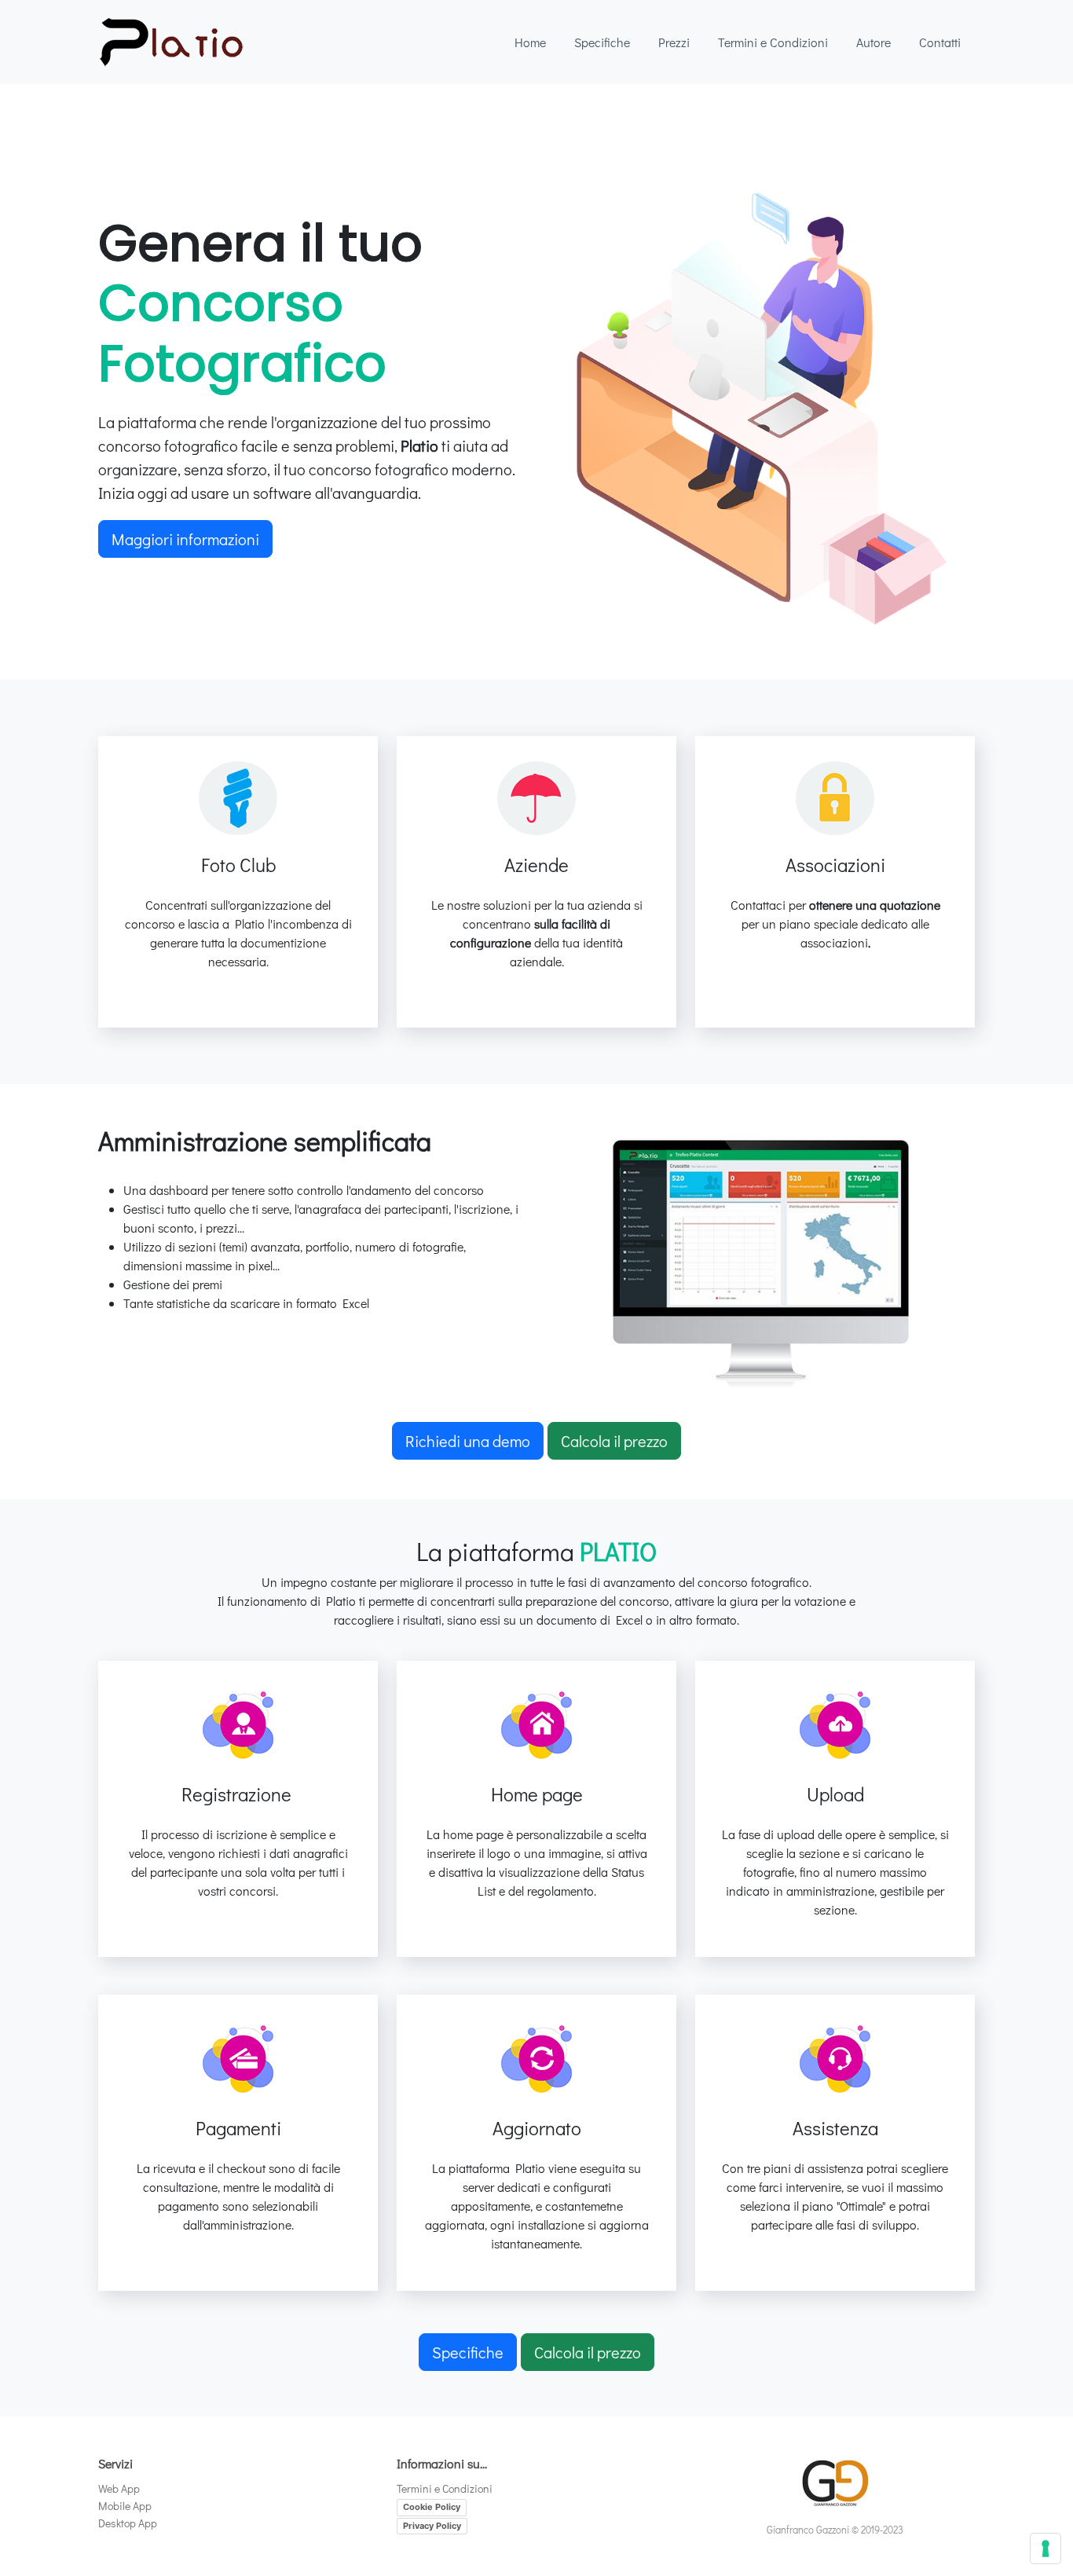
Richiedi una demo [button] (468, 1441)
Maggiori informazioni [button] (185, 539)
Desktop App (128, 2523)
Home (530, 42)
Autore (873, 42)
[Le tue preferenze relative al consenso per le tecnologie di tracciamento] (1046, 2549)
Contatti (940, 42)
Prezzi (674, 42)
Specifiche (602, 42)
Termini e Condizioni (773, 42)
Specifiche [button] (468, 2352)
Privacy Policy (432, 2526)
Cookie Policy (432, 2507)
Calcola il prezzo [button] (614, 1441)
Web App (119, 2488)
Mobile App (125, 2506)
